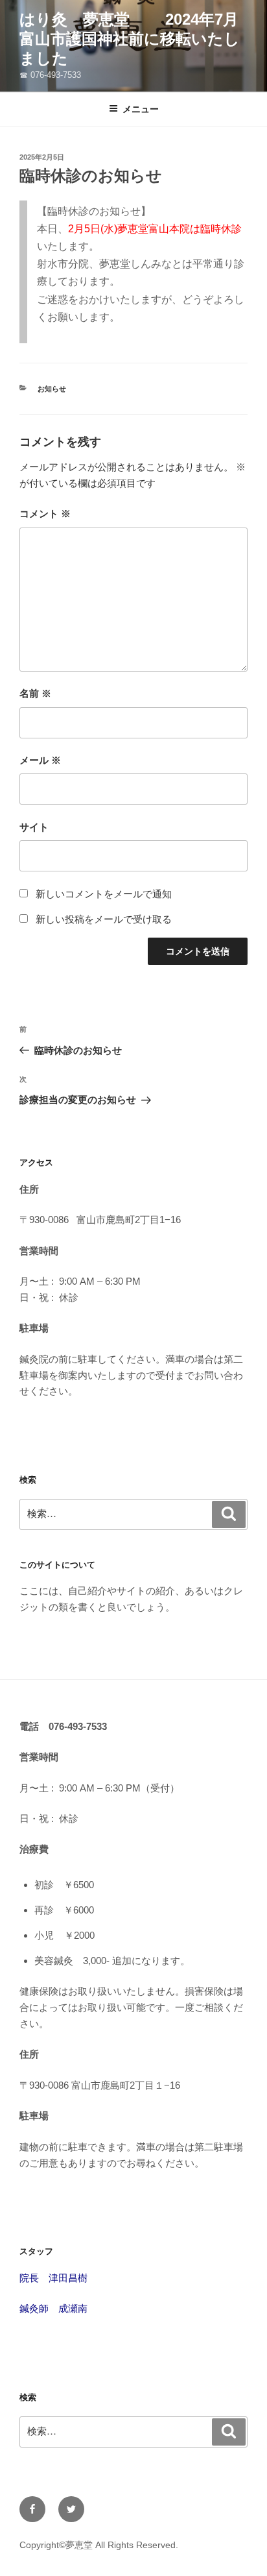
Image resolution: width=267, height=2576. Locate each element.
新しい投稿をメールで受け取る (104, 919)
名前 (35, 693)
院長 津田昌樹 (53, 2278)
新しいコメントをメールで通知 (104, 894)
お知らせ (52, 389)
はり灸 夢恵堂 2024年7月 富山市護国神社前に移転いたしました (137, 39)
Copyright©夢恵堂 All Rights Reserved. (99, 2545)
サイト (34, 827)
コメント (45, 514)
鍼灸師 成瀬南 (53, 2308)
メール (40, 760)
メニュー (141, 109)
